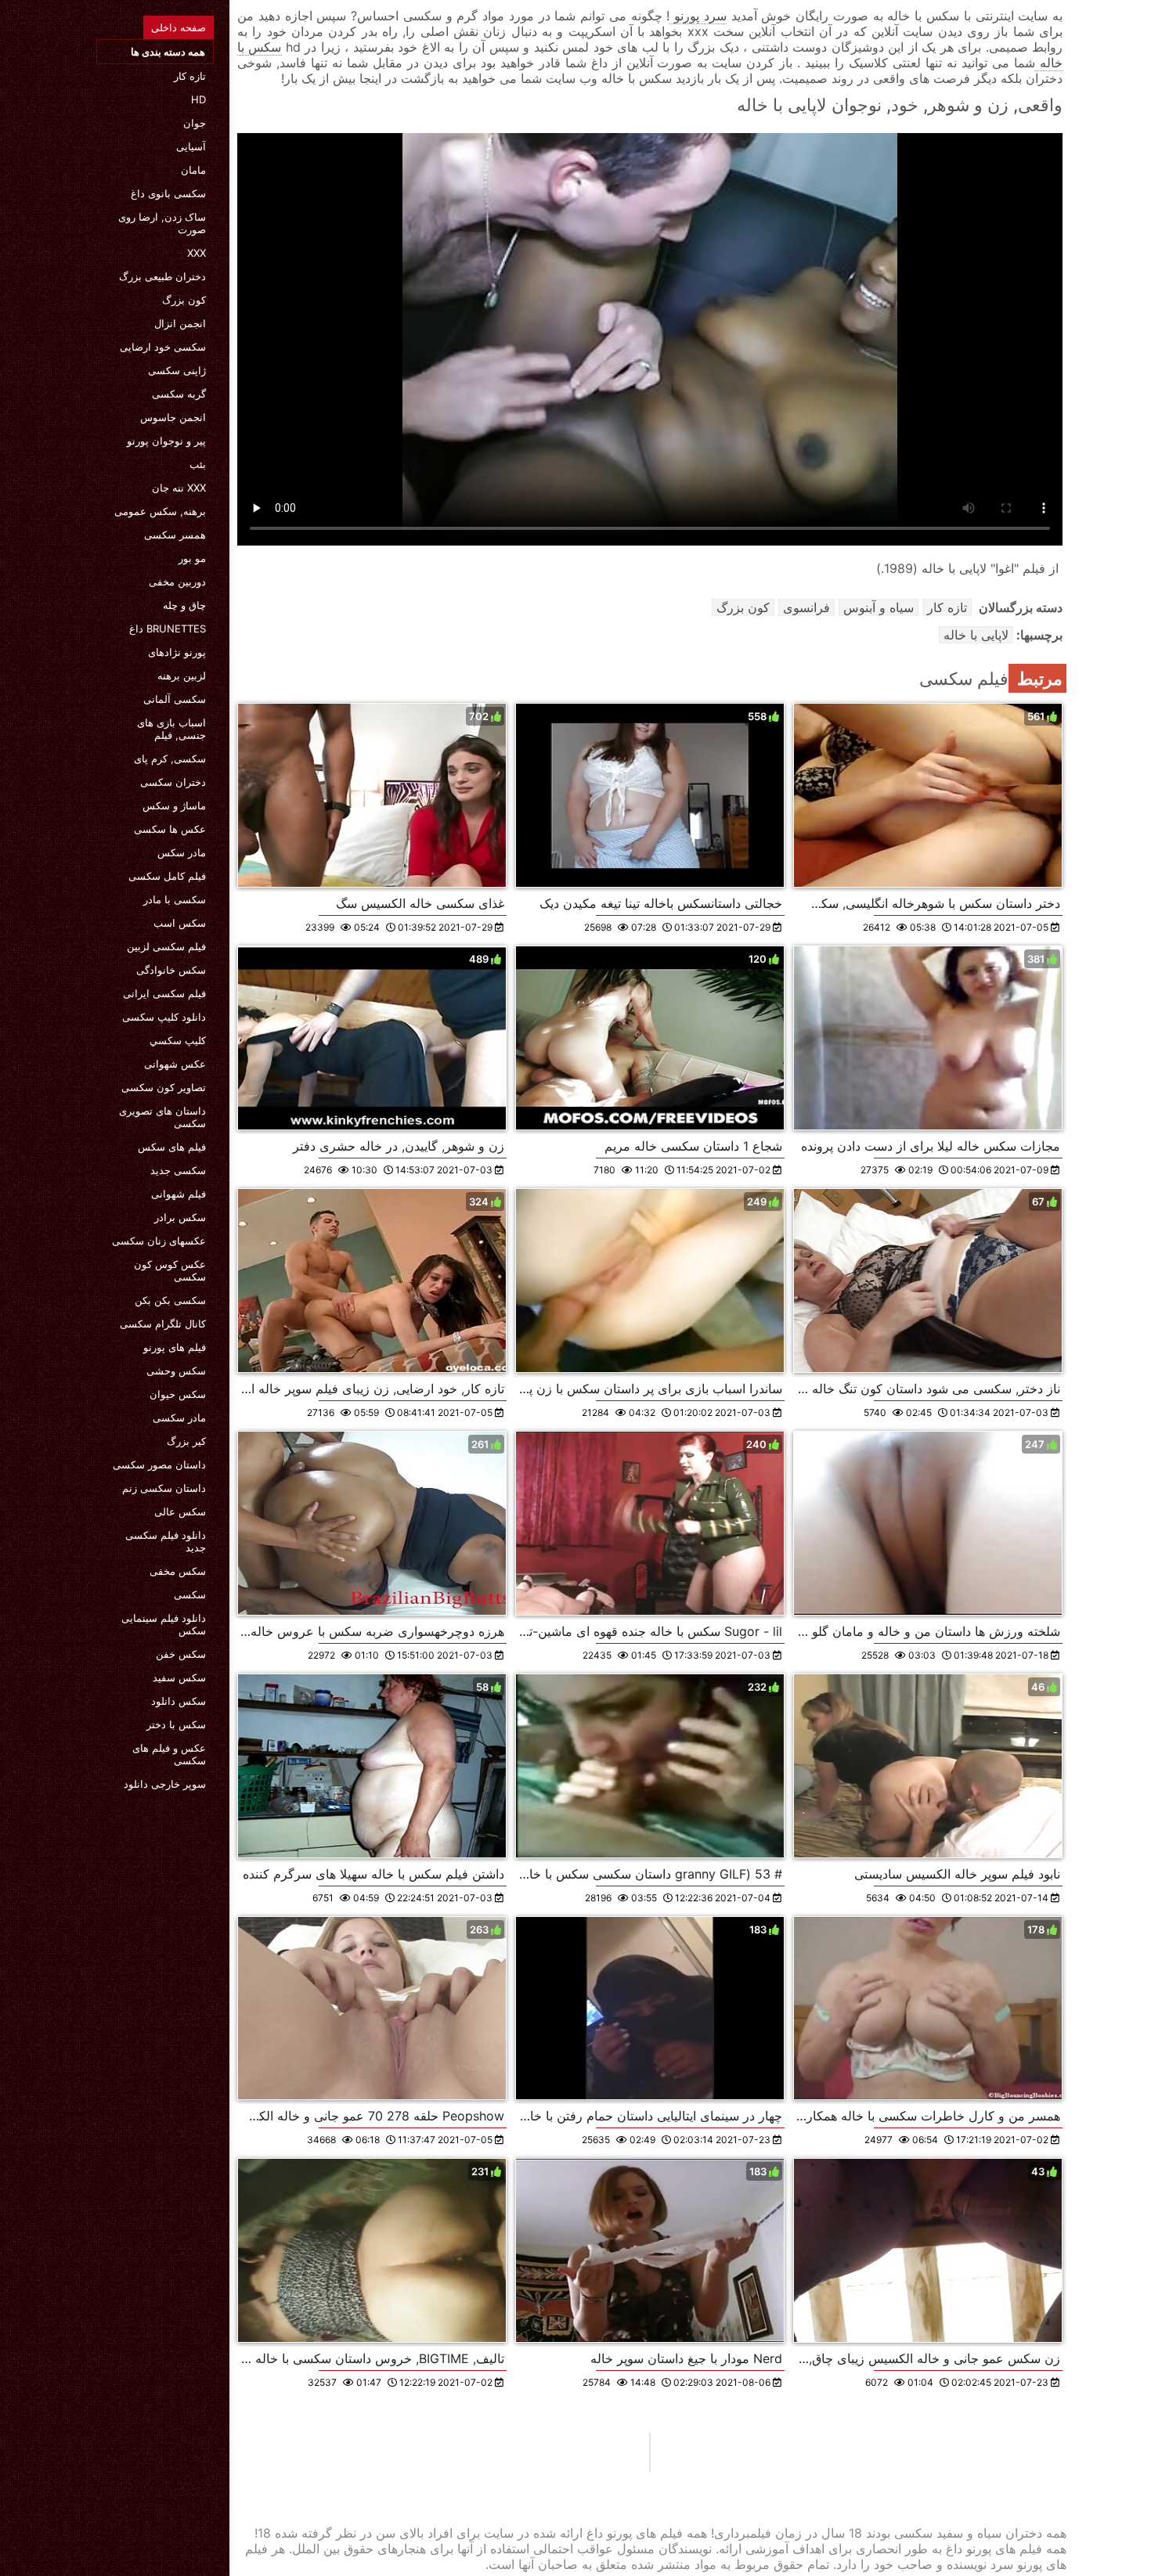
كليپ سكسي (178, 1040)
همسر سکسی (175, 535)
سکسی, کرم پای (170, 758)
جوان (195, 123)
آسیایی (191, 146)
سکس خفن (181, 1654)
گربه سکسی (179, 394)
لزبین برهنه (182, 676)
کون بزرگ (184, 300)
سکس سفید (179, 1677)
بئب (198, 464)
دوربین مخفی (177, 582)
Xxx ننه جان (179, 488)
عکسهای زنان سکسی (159, 1241)
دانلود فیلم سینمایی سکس (164, 1624)
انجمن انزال (180, 323)
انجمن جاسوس (173, 417)
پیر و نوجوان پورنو (166, 441)
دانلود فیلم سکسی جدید (166, 1541)
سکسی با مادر (175, 899)
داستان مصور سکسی (159, 1465)
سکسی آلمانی (175, 699)
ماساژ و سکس (174, 805)
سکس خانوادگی (171, 970)
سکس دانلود (179, 1701)
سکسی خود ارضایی (163, 347)
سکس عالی (180, 1511)
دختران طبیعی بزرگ (162, 276)
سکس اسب (180, 923)
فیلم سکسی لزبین (166, 946)
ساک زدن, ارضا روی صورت (162, 223)
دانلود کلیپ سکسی (164, 1017)
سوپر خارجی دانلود (165, 1784)
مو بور (192, 558)
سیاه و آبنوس (879, 607)
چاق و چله (184, 605)
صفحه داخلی (179, 27)
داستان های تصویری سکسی (162, 1117)
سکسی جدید (178, 1170)
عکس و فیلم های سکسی (169, 1754)
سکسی (190, 1594)
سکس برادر (180, 1217)
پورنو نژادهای (177, 652)
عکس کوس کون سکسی (170, 1270)
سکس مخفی (178, 1571)
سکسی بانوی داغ (168, 193)
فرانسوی (806, 607)
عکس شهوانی (175, 1064)
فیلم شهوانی (179, 1194)
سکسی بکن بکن (170, 1300)
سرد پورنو (698, 16)
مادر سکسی (179, 1418)
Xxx (197, 253)
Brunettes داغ (168, 629)
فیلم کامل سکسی (167, 876)
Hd (198, 99)
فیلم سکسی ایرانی (164, 993)
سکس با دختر (176, 1724)
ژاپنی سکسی (177, 370)
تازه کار (190, 76)
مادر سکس (182, 852)
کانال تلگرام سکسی (163, 1324)
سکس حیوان (178, 1394)
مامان (193, 170)
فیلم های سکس (172, 1147)
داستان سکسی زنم (164, 1488)
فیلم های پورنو (175, 1347)
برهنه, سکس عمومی (160, 511)
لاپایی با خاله (976, 635)
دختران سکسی (173, 782)
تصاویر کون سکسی (164, 1087)
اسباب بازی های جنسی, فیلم (171, 729)
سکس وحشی (176, 1371)
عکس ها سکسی (170, 829)
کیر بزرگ (186, 1441)
